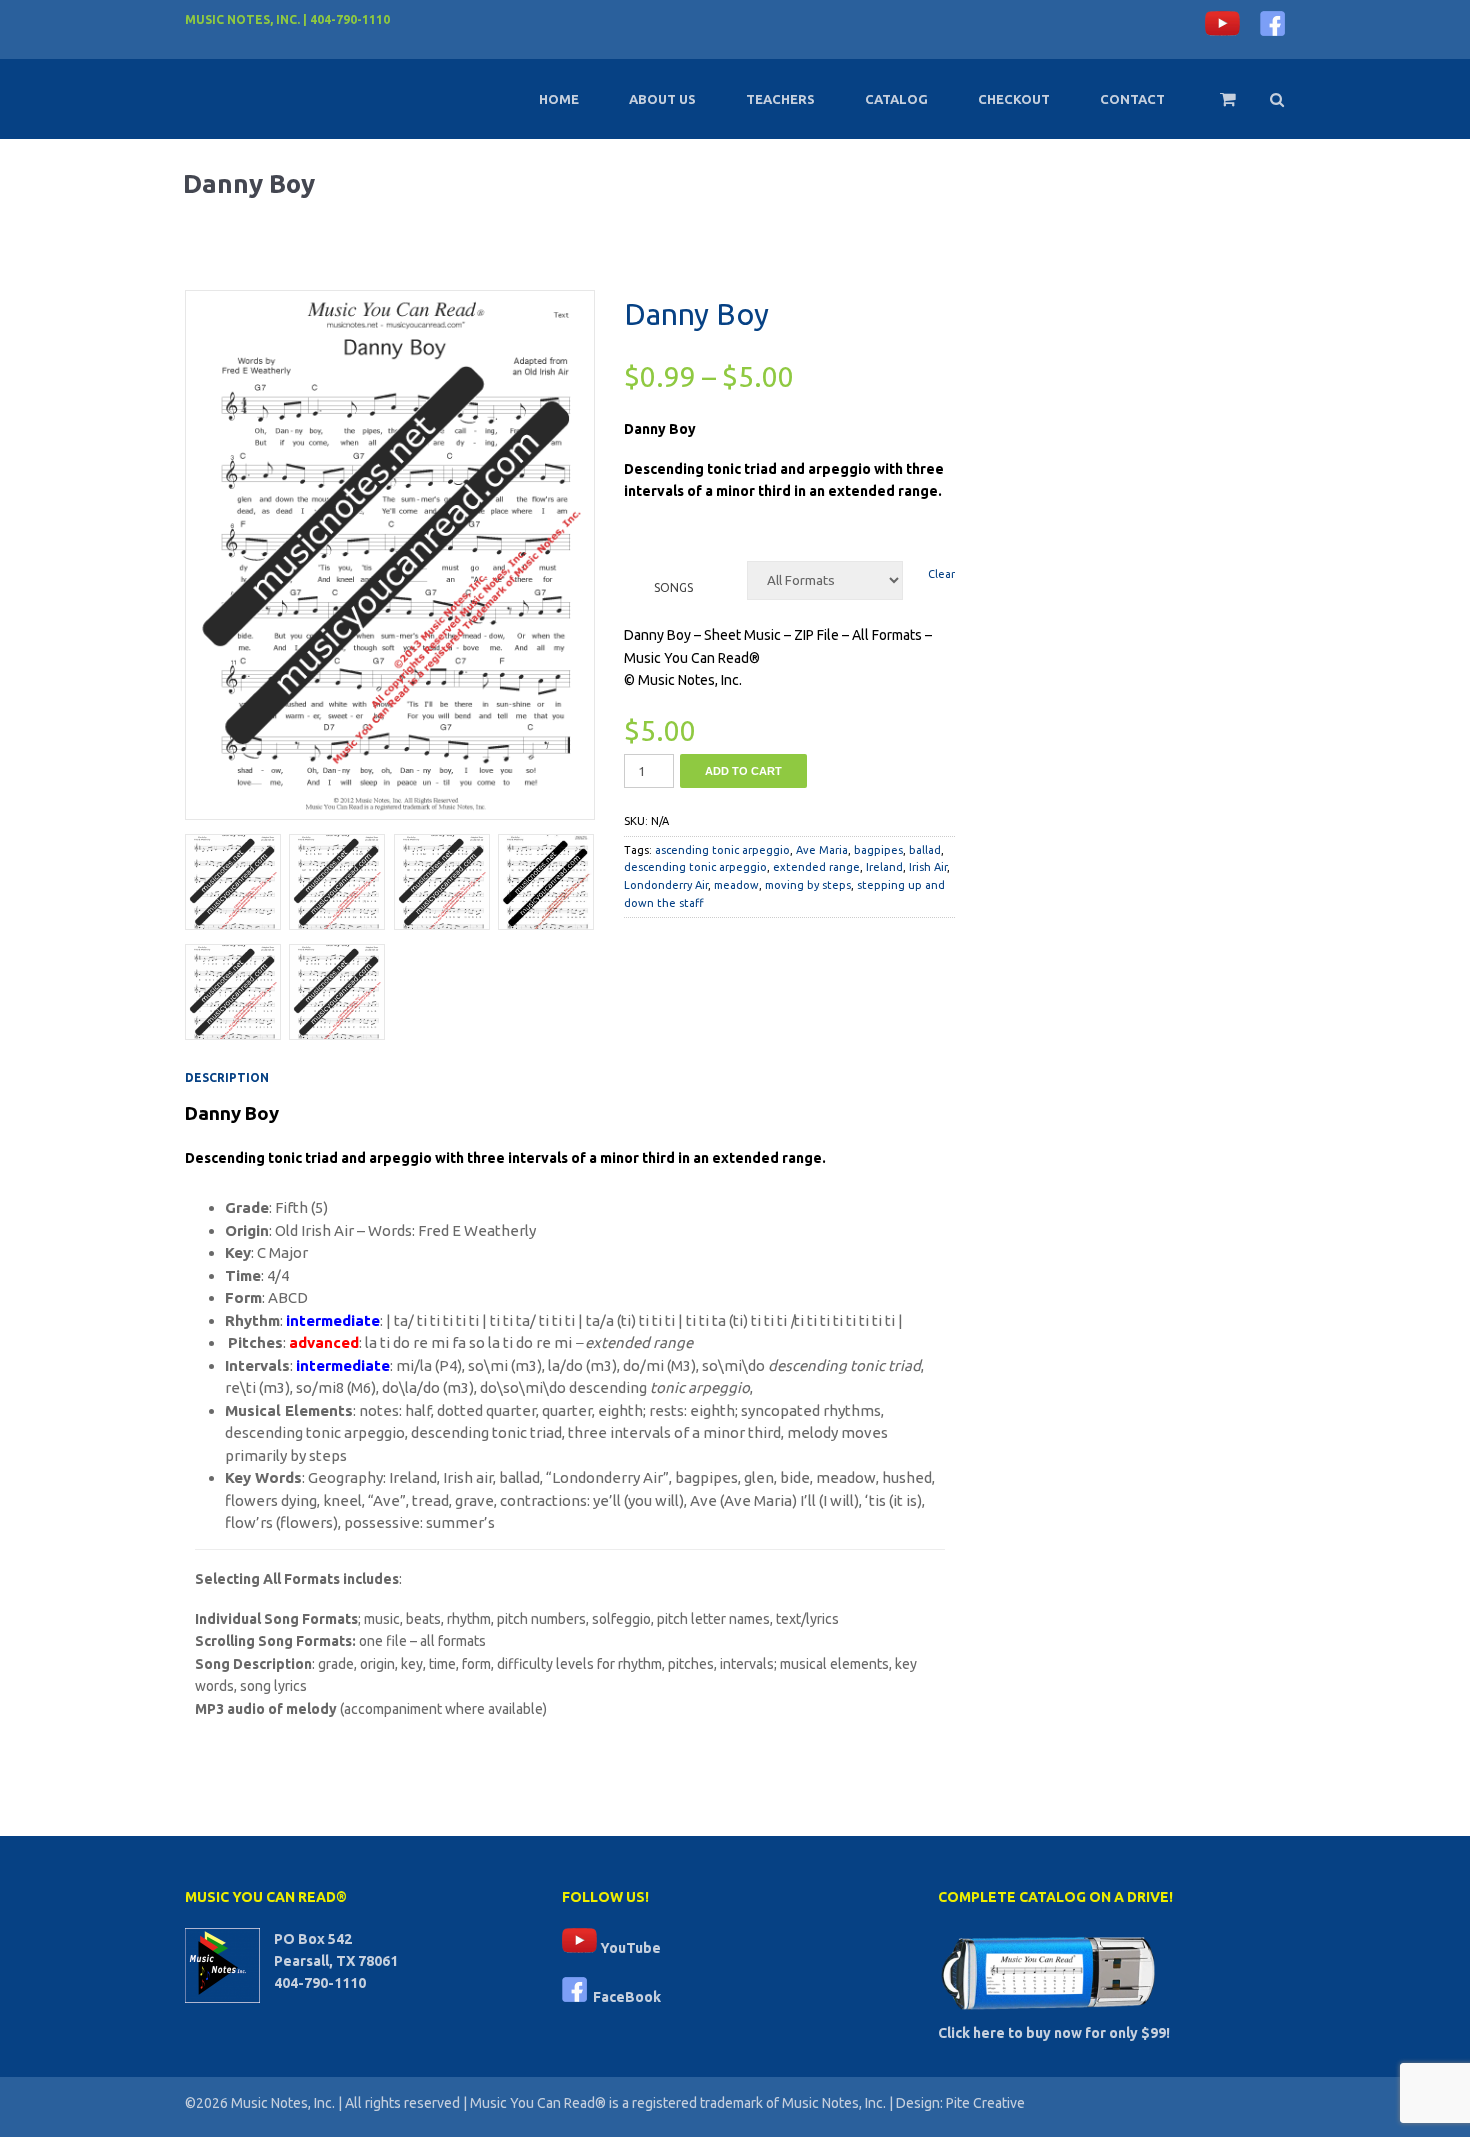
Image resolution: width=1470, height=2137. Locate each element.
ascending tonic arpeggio (722, 850)
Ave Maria (822, 850)
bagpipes (878, 850)
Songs (673, 587)
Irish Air (928, 867)
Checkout (1014, 99)
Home (559, 99)
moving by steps (808, 885)
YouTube (629, 1948)
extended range (816, 867)
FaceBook (624, 1997)
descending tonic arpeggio (695, 867)
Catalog (896, 99)
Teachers (780, 99)
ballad (925, 850)
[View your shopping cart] (1214, 108)
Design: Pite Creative (960, 2103)
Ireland (884, 867)
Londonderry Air (666, 885)
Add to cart (743, 771)
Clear (941, 574)
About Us (662, 99)
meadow (736, 885)
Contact (1132, 99)
